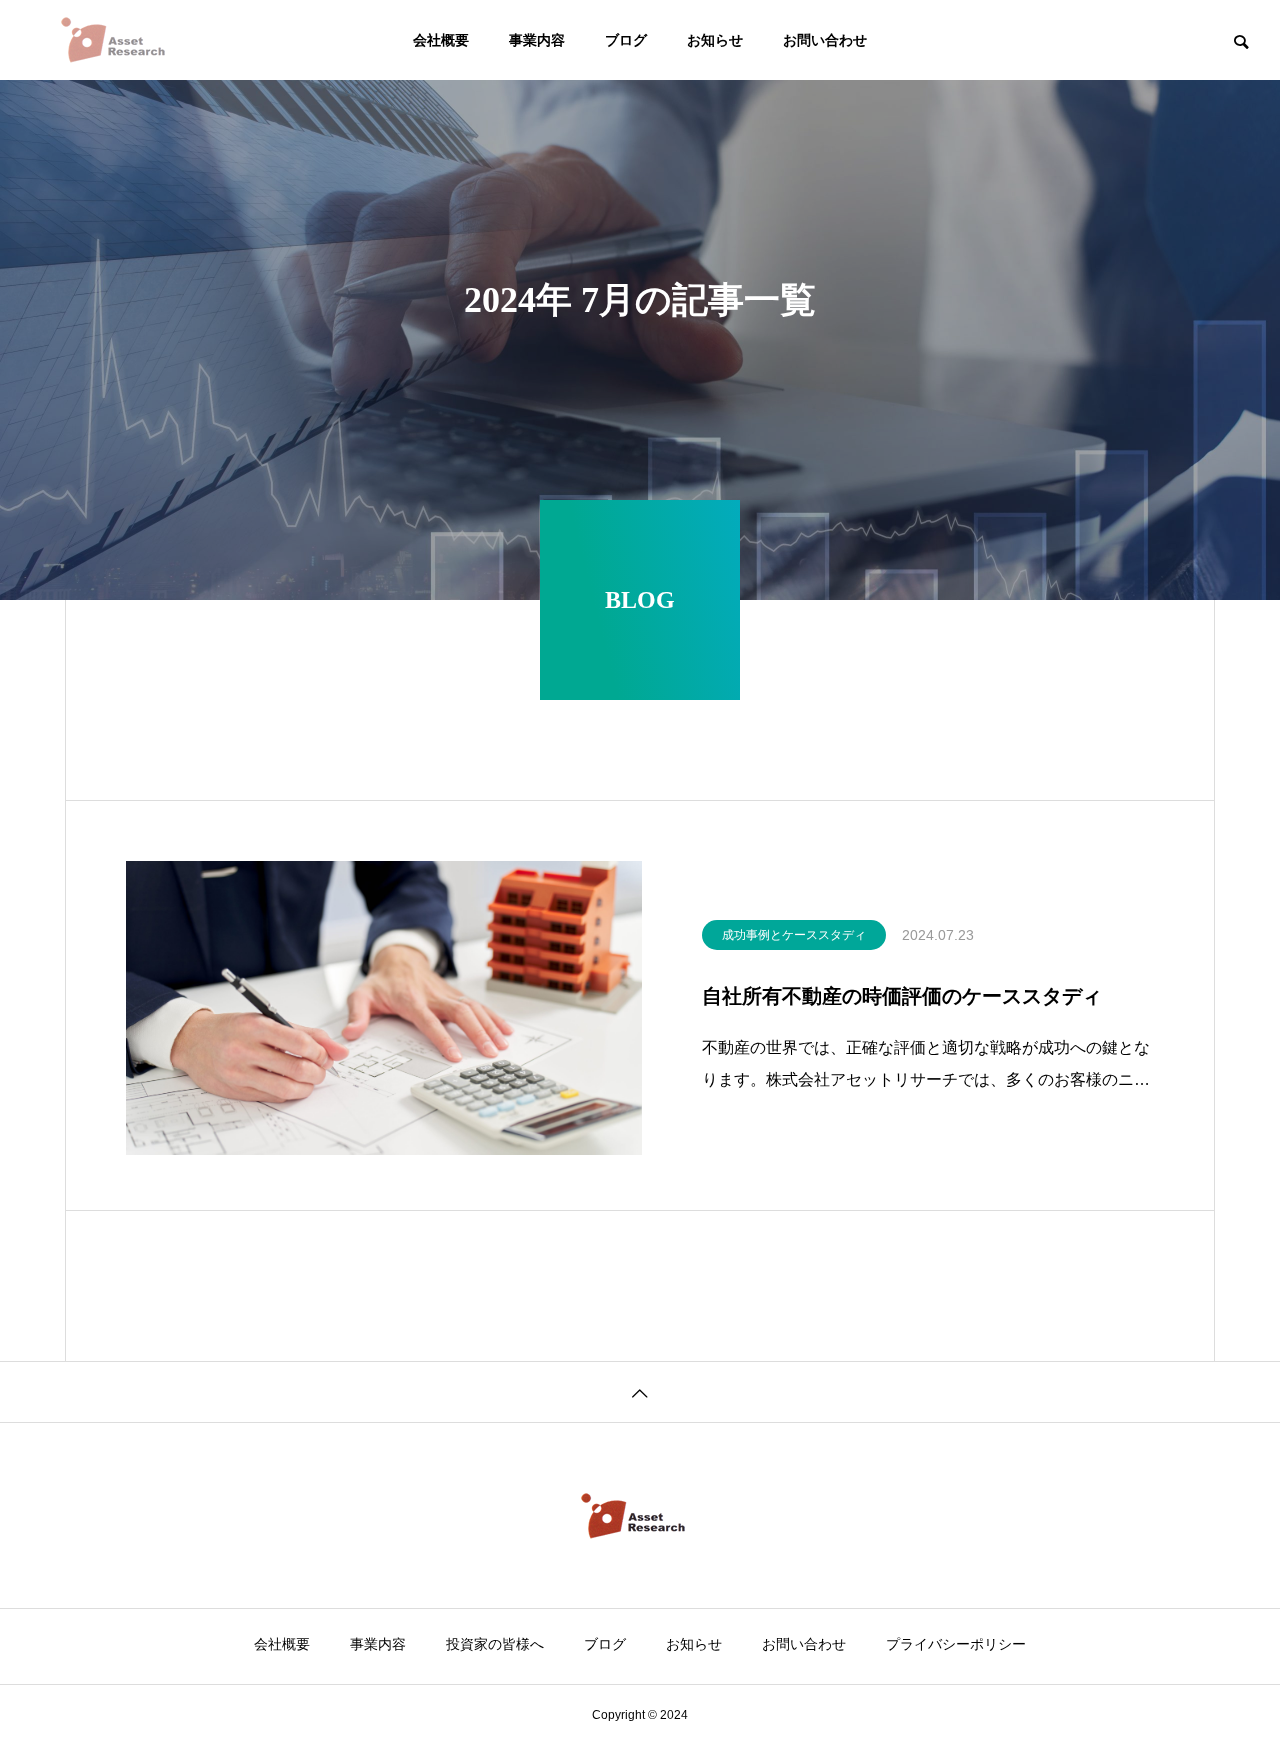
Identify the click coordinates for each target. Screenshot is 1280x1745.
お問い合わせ (825, 40)
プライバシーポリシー (956, 1644)
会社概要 (441, 40)
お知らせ (715, 40)
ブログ (626, 40)
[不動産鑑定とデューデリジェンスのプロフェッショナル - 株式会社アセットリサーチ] (120, 40)
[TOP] (640, 1391)
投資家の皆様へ (495, 1644)
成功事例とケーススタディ (794, 935)
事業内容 (537, 40)
